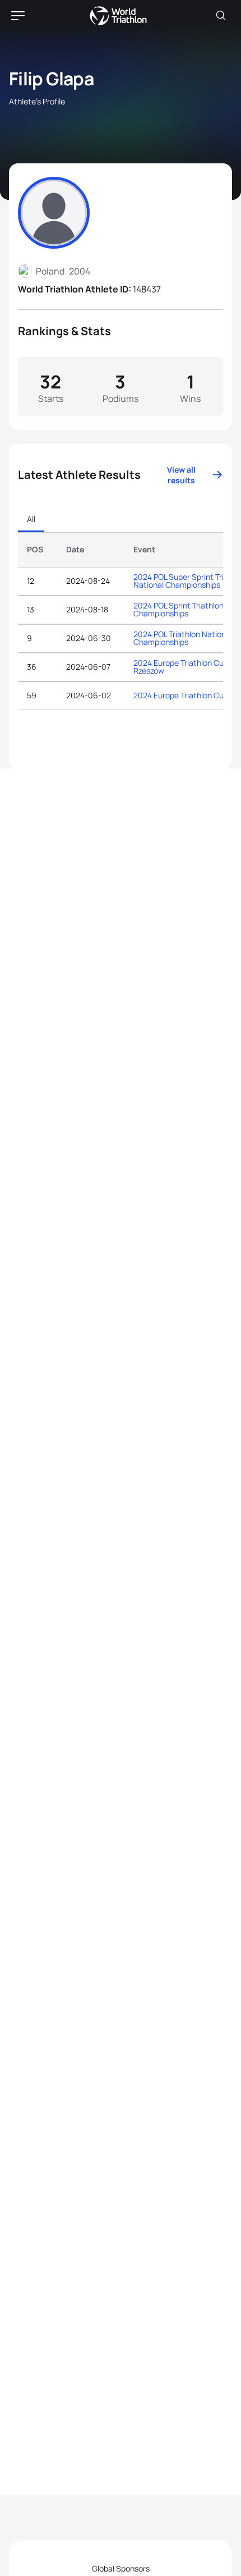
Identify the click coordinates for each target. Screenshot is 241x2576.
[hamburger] (18, 16)
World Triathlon (118, 16)
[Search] (221, 16)
